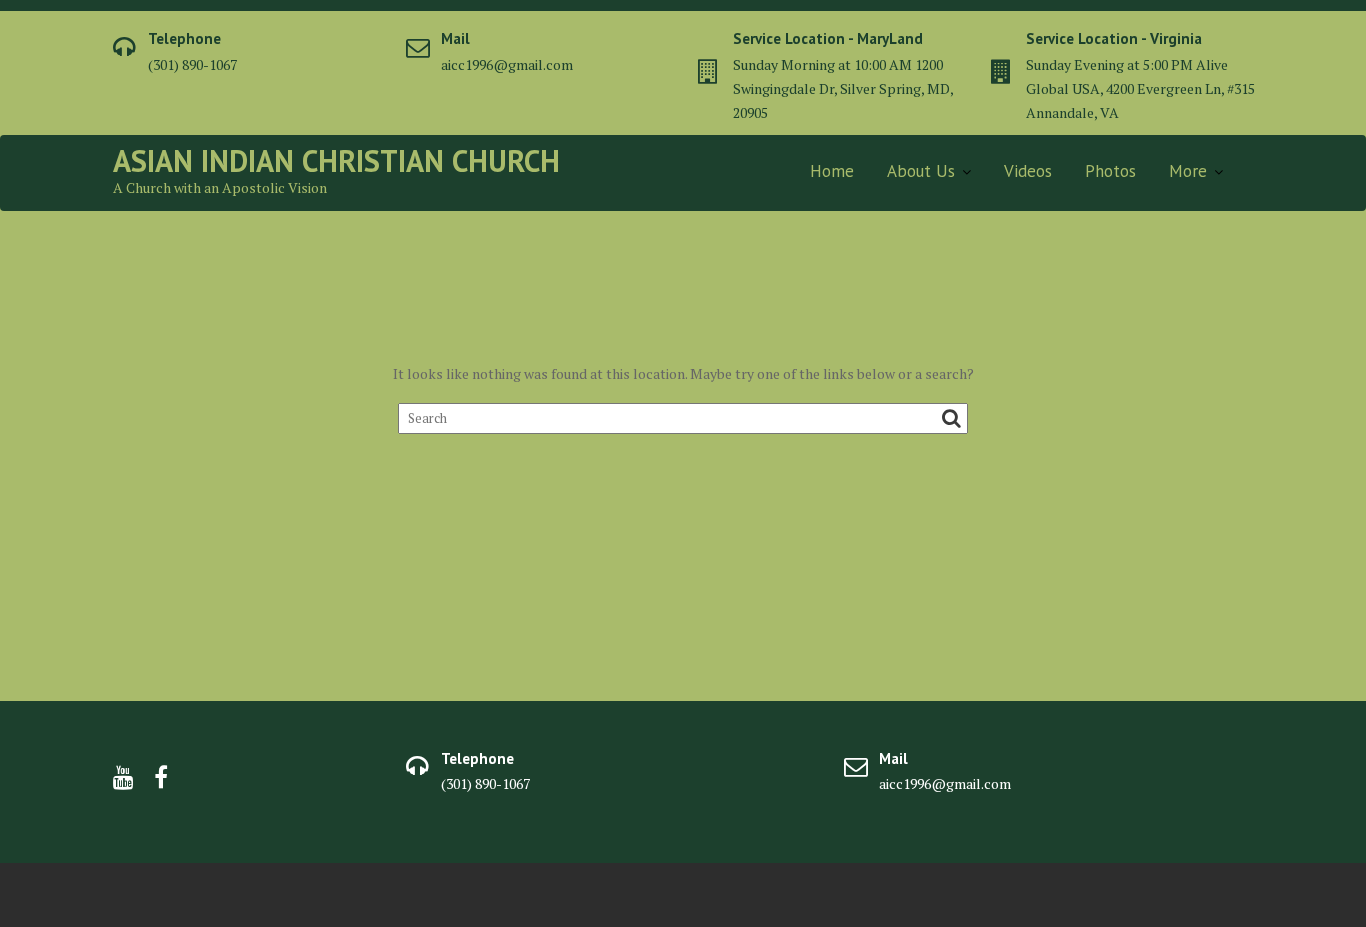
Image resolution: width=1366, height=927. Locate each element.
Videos (1028, 171)
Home (832, 171)
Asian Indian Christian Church (336, 160)
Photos (1110, 171)
